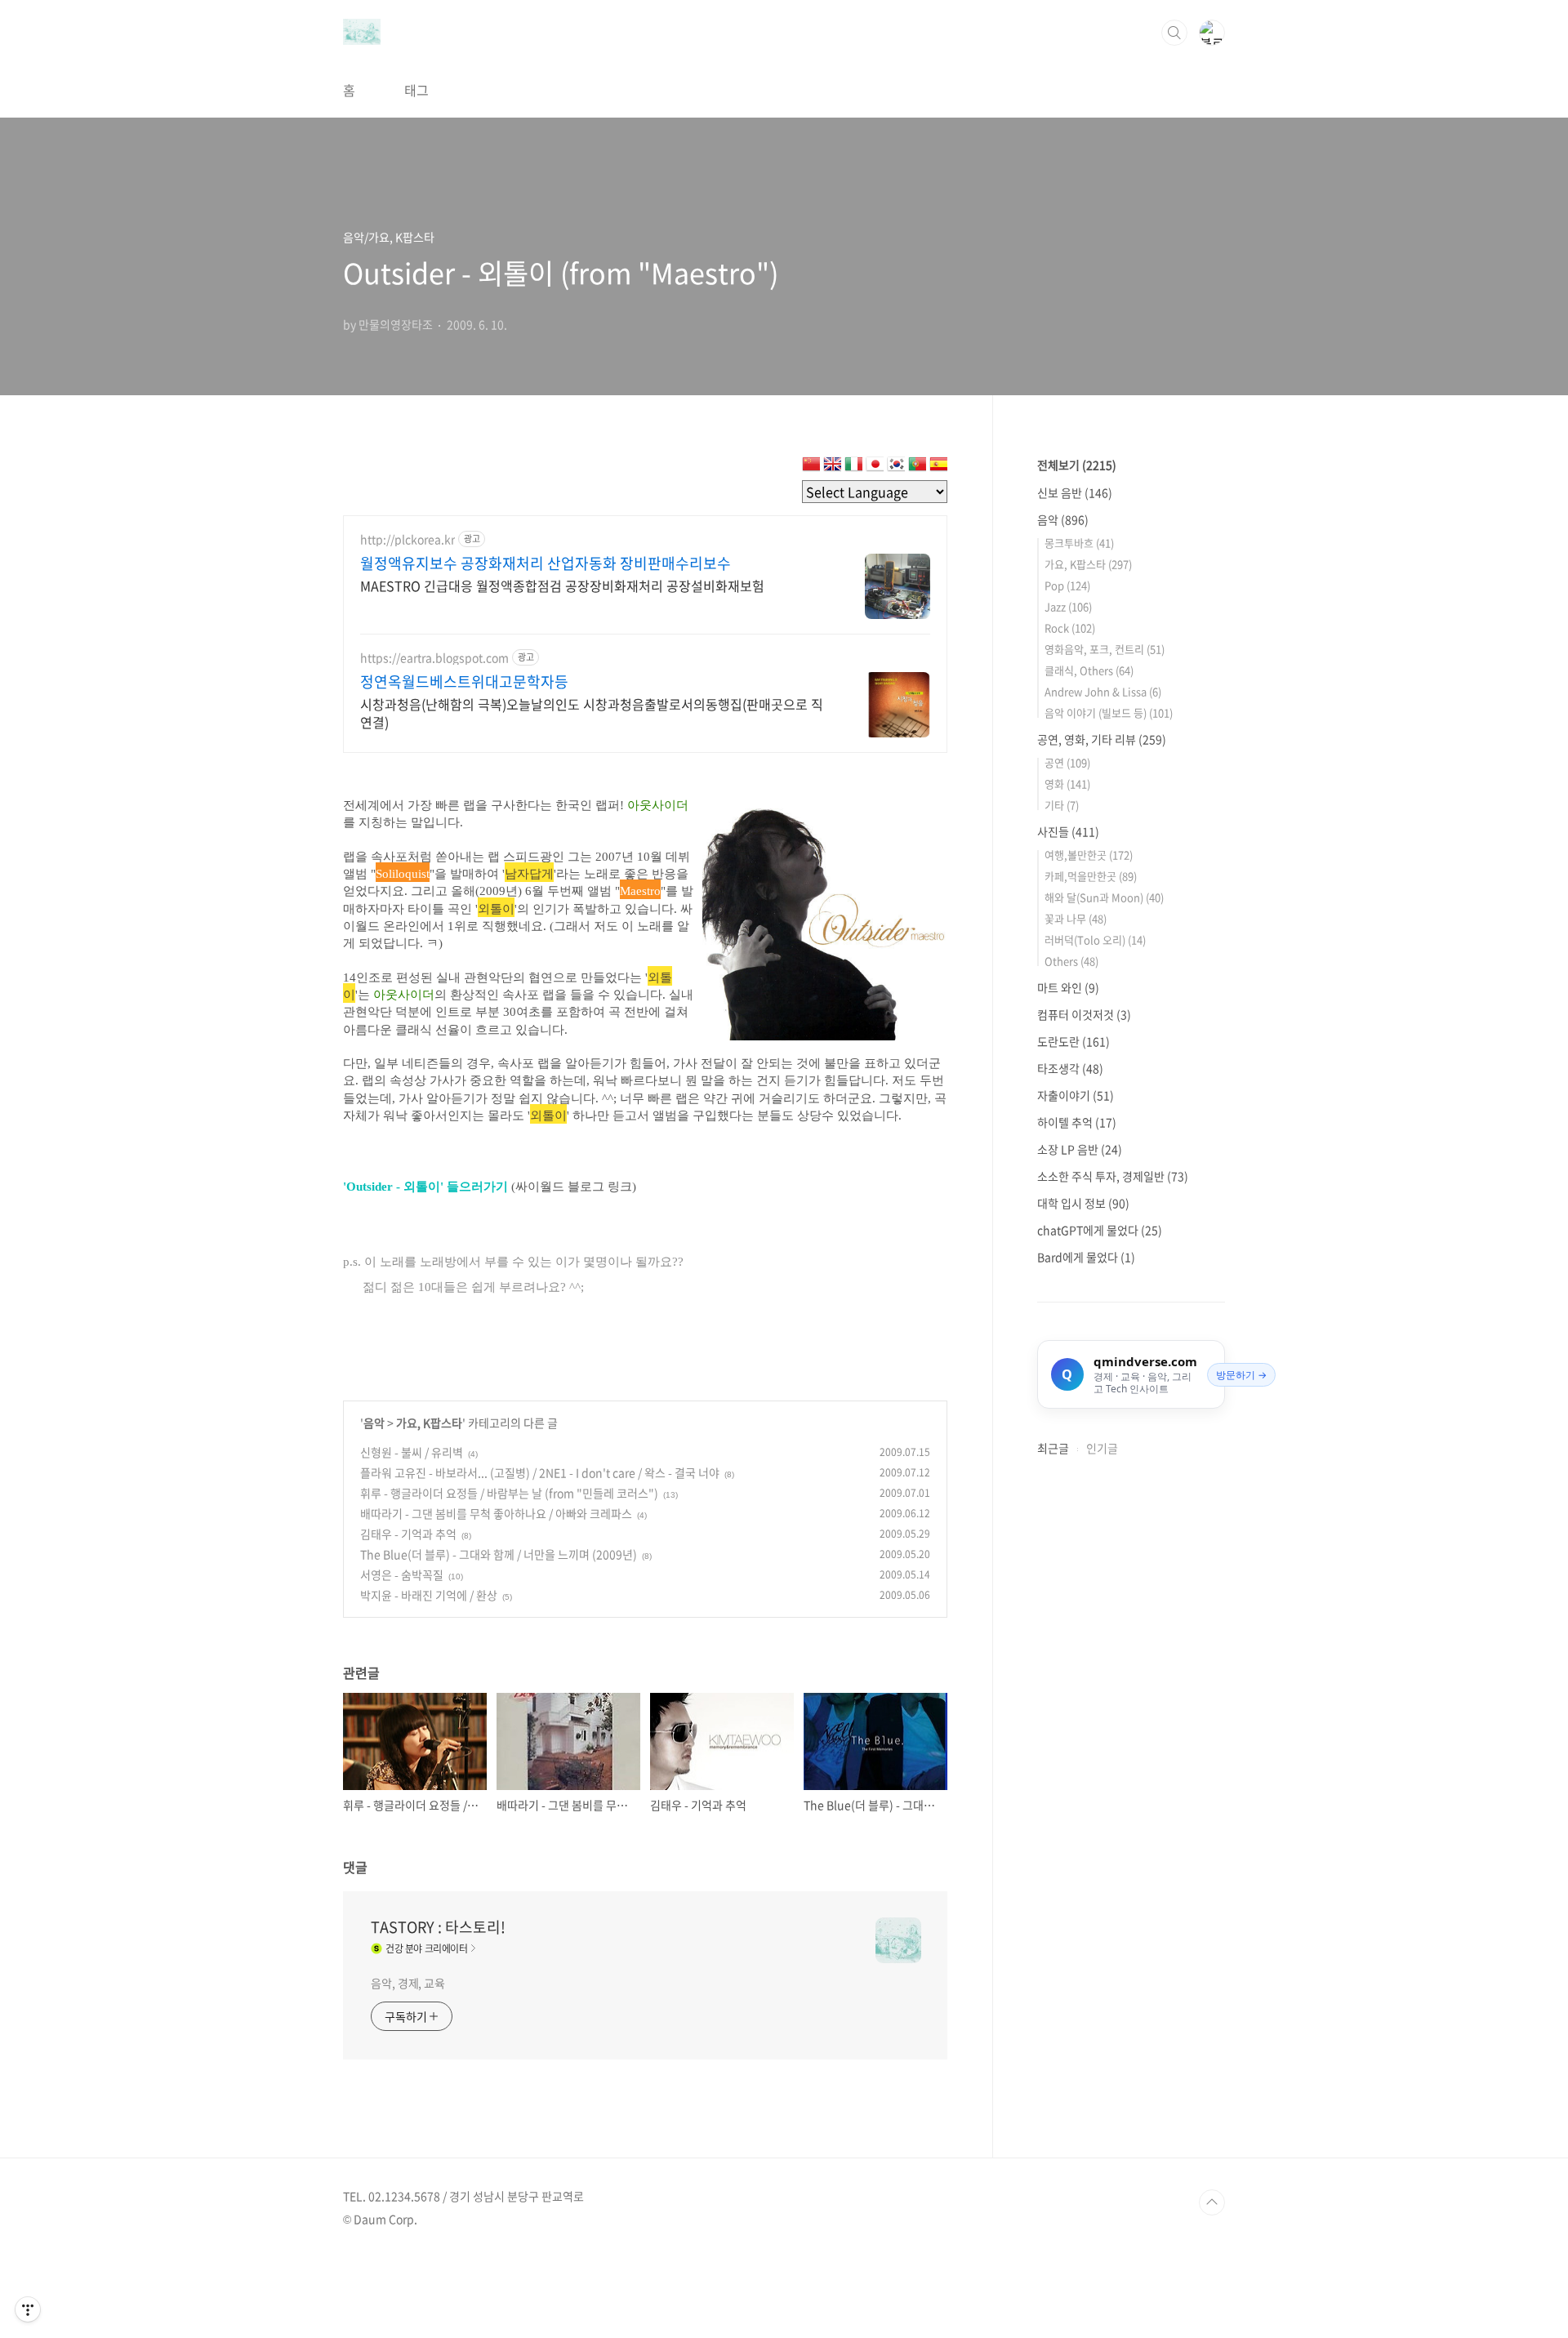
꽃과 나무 (1076, 918)
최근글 (1053, 1448)
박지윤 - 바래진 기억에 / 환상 (429, 1595)
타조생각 (1070, 1068)
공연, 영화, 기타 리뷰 (1102, 739)
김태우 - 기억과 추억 (408, 1534)
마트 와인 (1068, 987)
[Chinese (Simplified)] (811, 467)
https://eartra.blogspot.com (434, 658)
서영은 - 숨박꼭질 (402, 1574)
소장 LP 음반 (1080, 1149)
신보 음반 (1075, 492)
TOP (1212, 2202)
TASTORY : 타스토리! (438, 1927)
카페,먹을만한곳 (1091, 876)
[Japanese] (875, 467)
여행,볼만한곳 (1089, 855)
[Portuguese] (917, 467)
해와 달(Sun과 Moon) (1104, 897)
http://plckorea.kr (408, 539)
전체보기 (1077, 465)
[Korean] (896, 467)
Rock (1070, 628)
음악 (374, 1423)
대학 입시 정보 (1083, 1203)
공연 (1067, 762)
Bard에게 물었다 (1086, 1257)
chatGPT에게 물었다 (1100, 1230)
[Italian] (853, 467)
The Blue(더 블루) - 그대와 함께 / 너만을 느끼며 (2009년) (499, 1554)
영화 (1067, 784)
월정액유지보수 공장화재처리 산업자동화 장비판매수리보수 (546, 563)
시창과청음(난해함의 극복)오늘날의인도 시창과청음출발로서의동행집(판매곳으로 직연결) (592, 713)
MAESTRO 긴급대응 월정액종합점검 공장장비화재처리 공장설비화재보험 (562, 585)
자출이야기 (1076, 1095)
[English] (832, 467)
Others (1071, 961)
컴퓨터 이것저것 (1084, 1014)
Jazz (1068, 606)
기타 (1062, 805)
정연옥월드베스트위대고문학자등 (464, 682)
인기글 (1102, 1448)
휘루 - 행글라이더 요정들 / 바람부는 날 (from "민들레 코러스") (509, 1493)
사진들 (1068, 831)
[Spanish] (938, 467)
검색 (1174, 33)
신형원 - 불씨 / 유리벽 (412, 1452)
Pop (1067, 585)
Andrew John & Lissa (1103, 691)
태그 (416, 90)
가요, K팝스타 (429, 1423)
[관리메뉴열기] (28, 2309)
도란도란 (1074, 1041)
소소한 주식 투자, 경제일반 (1113, 1176)
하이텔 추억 (1077, 1122)
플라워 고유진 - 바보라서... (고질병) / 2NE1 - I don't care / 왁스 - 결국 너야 (540, 1472)
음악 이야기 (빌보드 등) (1109, 713)
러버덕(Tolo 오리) (1095, 940)
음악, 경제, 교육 (408, 1983)
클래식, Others (1089, 670)
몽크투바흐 (1079, 543)
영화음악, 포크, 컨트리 (1105, 649)
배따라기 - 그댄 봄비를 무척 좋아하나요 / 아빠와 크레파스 (496, 1513)
